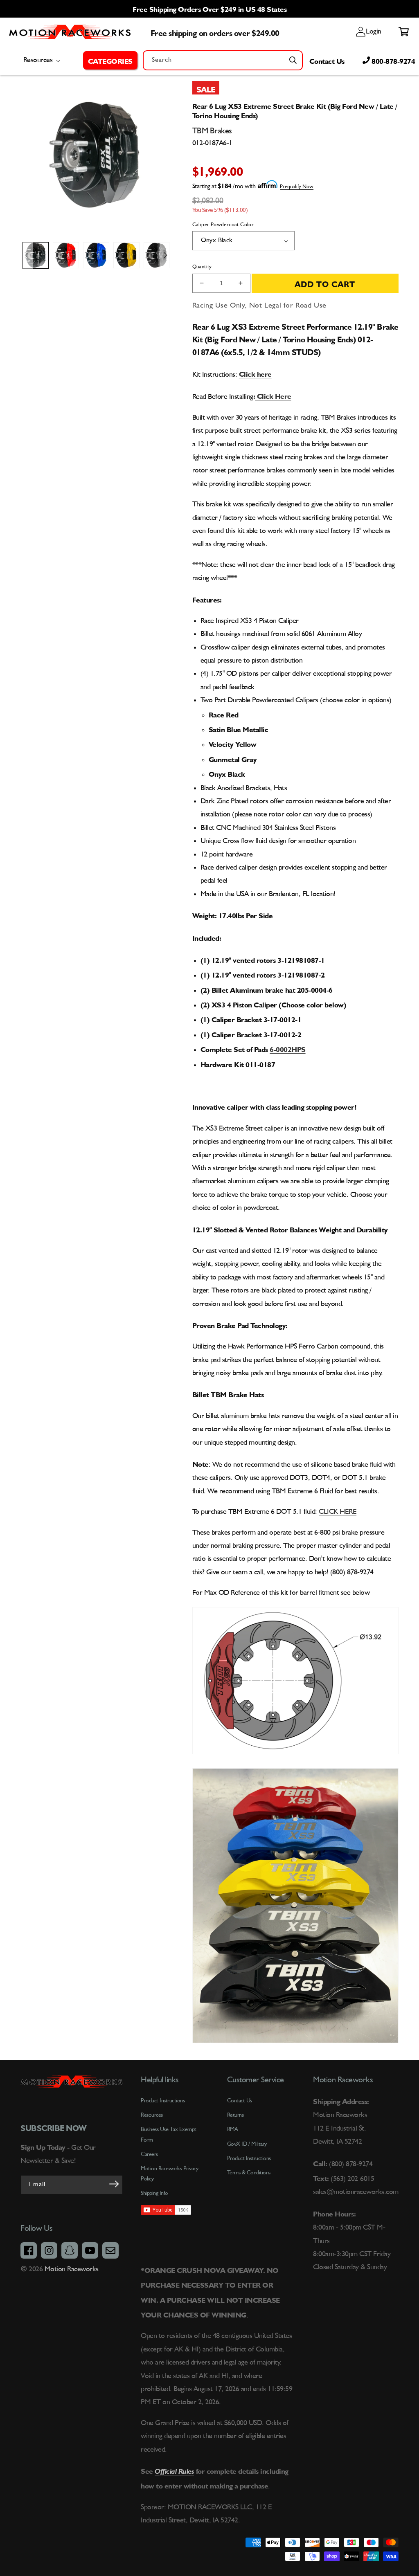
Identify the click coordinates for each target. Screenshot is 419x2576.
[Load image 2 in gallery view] (66, 255)
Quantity (202, 267)
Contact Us (327, 60)
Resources (152, 2115)
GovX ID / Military (247, 2144)
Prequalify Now (297, 187)
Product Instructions (249, 2158)
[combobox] (223, 60)
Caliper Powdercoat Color (223, 225)
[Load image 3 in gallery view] (96, 255)
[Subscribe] (114, 2184)
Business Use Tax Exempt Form (169, 2134)
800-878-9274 (393, 60)
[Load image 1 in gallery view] (36, 255)
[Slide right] (166, 255)
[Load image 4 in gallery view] (126, 255)
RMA (233, 2129)
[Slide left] (27, 255)
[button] (110, 60)
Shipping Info (154, 2193)
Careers (149, 2154)
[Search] (293, 60)
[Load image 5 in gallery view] (157, 255)
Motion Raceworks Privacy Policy (169, 2174)
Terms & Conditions (249, 2173)
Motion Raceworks (72, 2269)
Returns (235, 2115)
